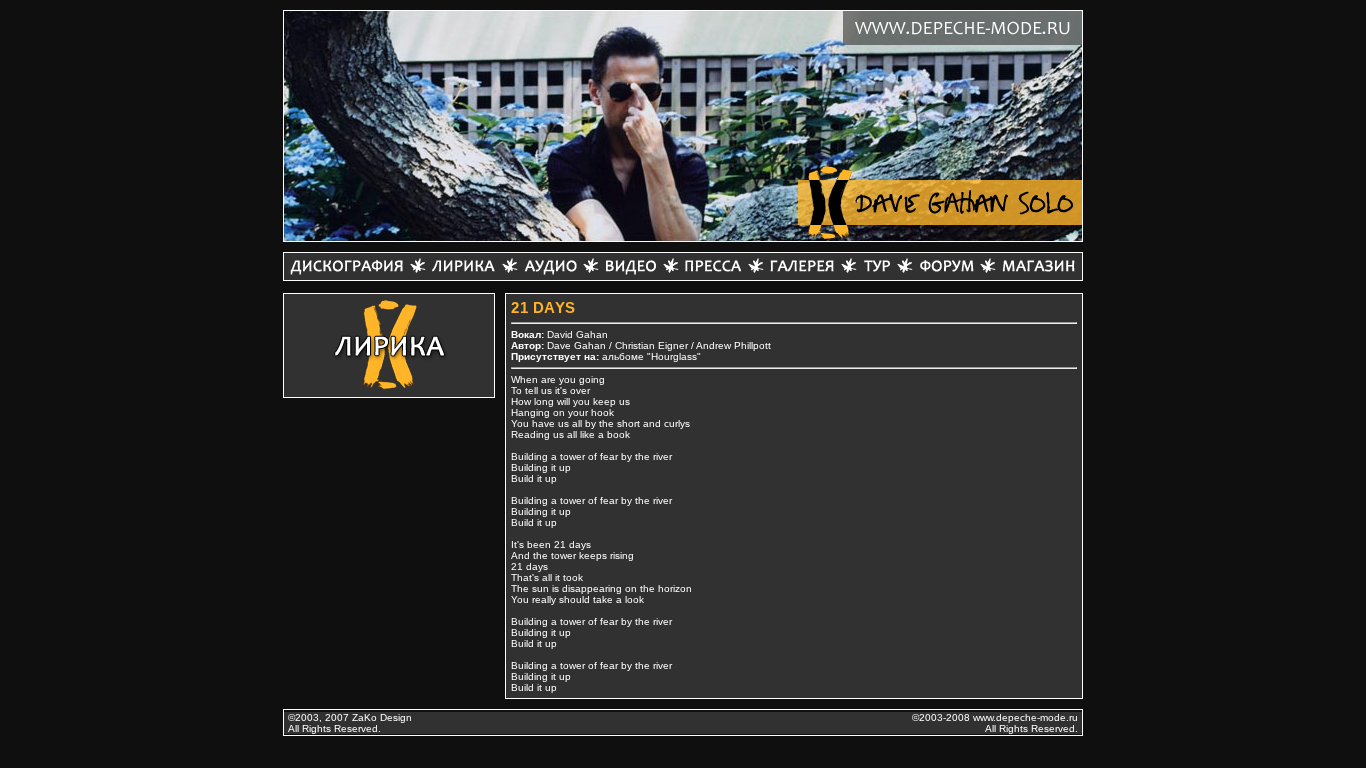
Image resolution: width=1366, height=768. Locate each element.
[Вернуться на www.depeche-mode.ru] (963, 27)
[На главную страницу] (940, 202)
